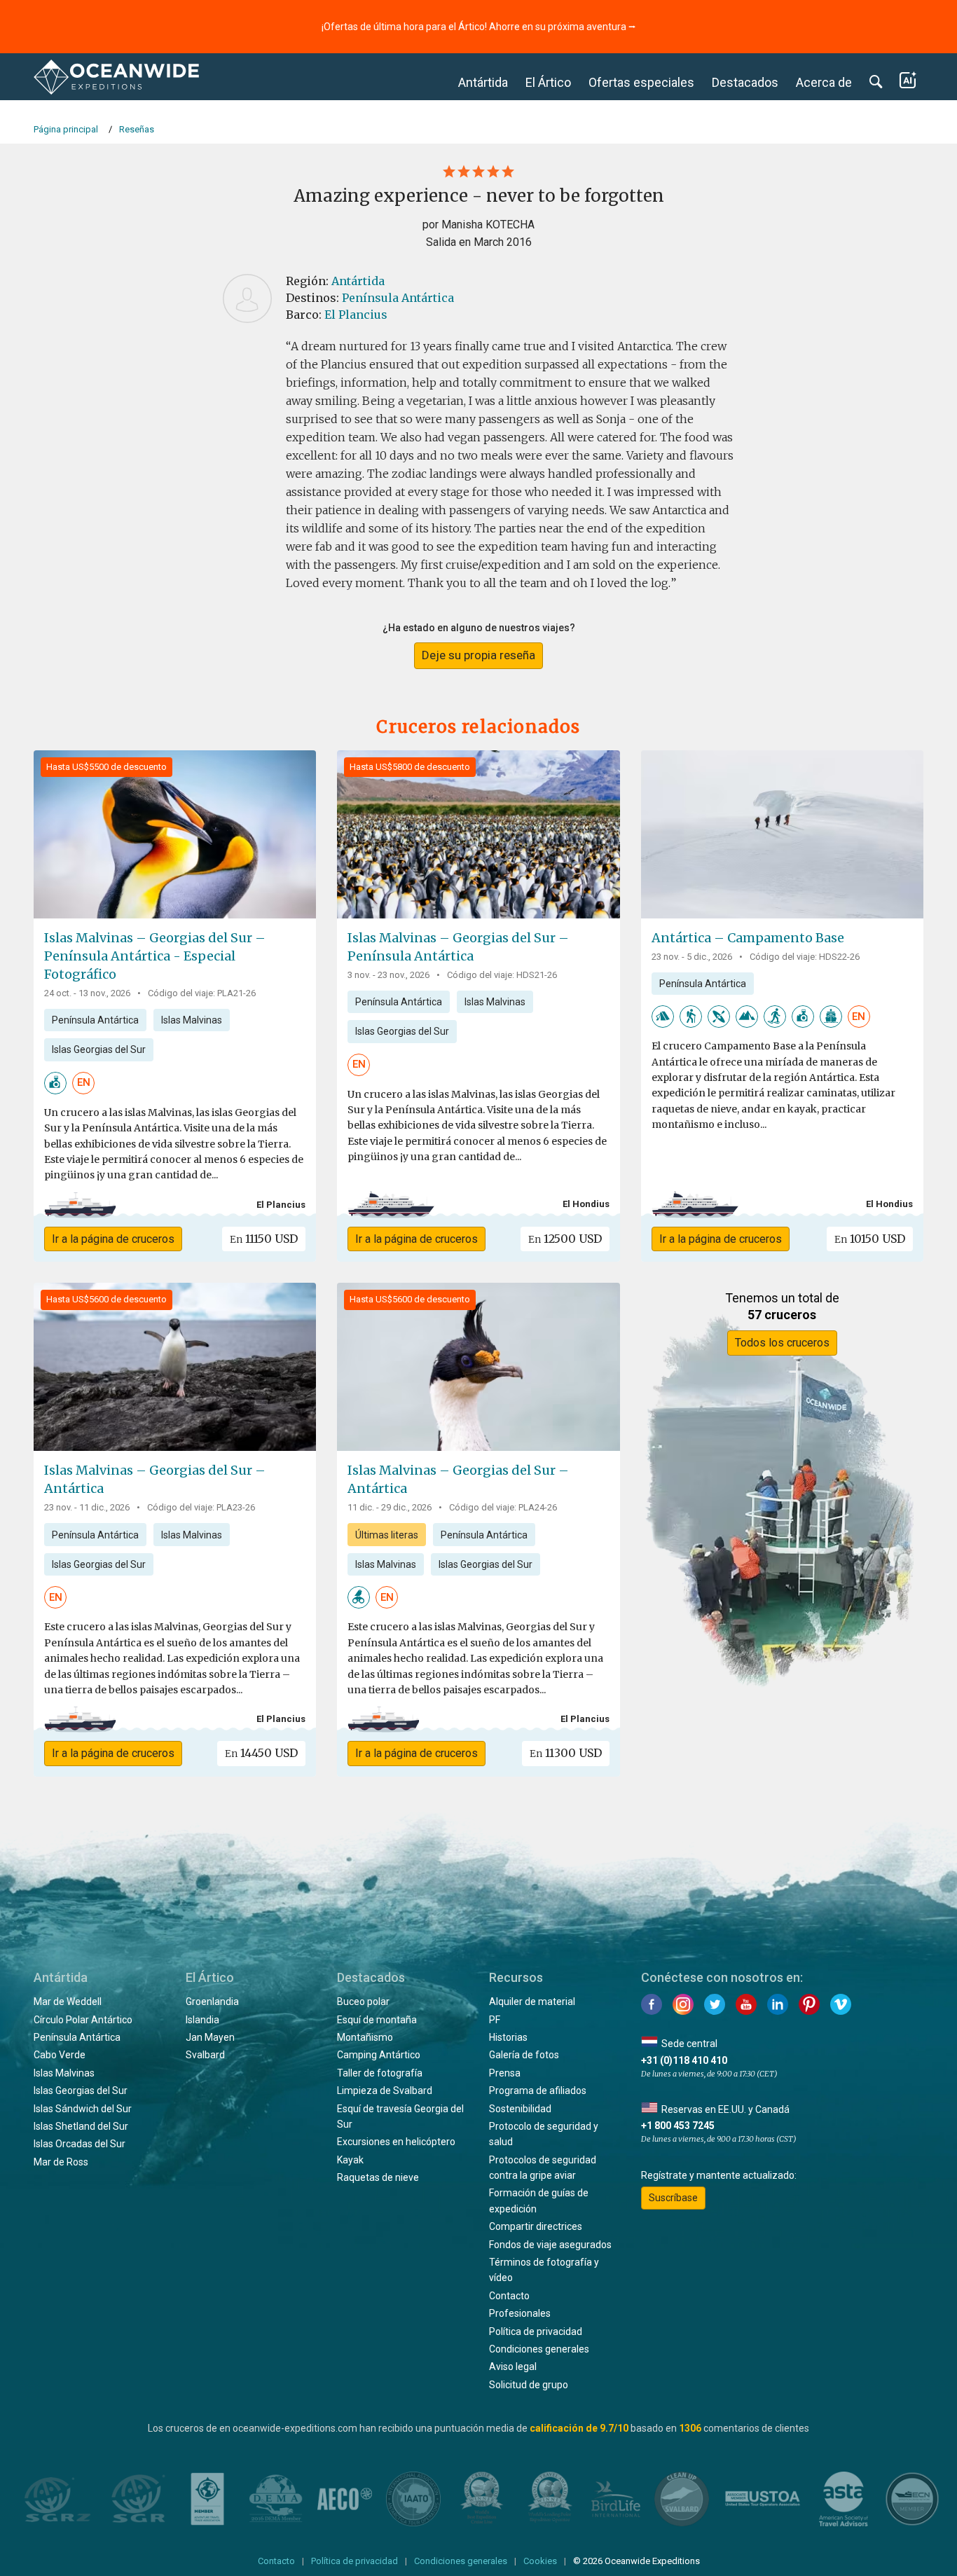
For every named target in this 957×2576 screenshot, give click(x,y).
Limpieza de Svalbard (385, 2091)
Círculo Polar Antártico (83, 2020)
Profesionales (520, 2313)
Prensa (505, 2073)
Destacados (745, 82)
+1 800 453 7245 (678, 2126)
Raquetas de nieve (378, 2177)
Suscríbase (673, 2198)
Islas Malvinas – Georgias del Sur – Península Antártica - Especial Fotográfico (155, 956)
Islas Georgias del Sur (99, 1049)
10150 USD (870, 1239)
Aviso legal (513, 2367)
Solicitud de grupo (529, 2385)
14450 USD (261, 1753)
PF (495, 2020)
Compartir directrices (536, 2226)
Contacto (509, 2296)
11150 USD (264, 1239)
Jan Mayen (210, 2037)
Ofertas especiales (641, 82)
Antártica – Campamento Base (748, 938)
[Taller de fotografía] (55, 1082)
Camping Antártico (379, 2055)
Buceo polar (363, 2002)
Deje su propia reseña (478, 655)
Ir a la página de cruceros (113, 1239)
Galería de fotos (524, 2055)
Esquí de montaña (377, 2020)
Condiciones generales (539, 2349)
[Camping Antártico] (663, 1016)
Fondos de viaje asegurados (550, 2245)
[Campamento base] (831, 1016)
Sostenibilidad (520, 2109)
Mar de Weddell (68, 2002)
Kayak (350, 2160)
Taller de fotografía (380, 2073)
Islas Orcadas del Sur (80, 2144)
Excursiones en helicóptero (396, 2142)
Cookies (540, 2561)
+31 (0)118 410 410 (684, 2060)
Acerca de (824, 82)
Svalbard (205, 2055)
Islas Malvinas (192, 1020)
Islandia (202, 2020)
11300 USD (566, 1753)
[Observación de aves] (359, 1597)
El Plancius (356, 315)
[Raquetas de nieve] (775, 1016)
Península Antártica (398, 298)
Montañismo (365, 2037)
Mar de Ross (61, 2162)
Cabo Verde (60, 2055)
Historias (508, 2037)
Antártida (483, 82)
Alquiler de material (532, 2002)
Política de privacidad (536, 2332)
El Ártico (548, 82)
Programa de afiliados (538, 2091)
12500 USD (565, 1239)
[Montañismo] (747, 1016)
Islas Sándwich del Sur (83, 2109)
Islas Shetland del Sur (81, 2126)
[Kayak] (719, 1016)
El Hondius (586, 1204)
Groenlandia (212, 2002)
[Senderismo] (691, 1016)
